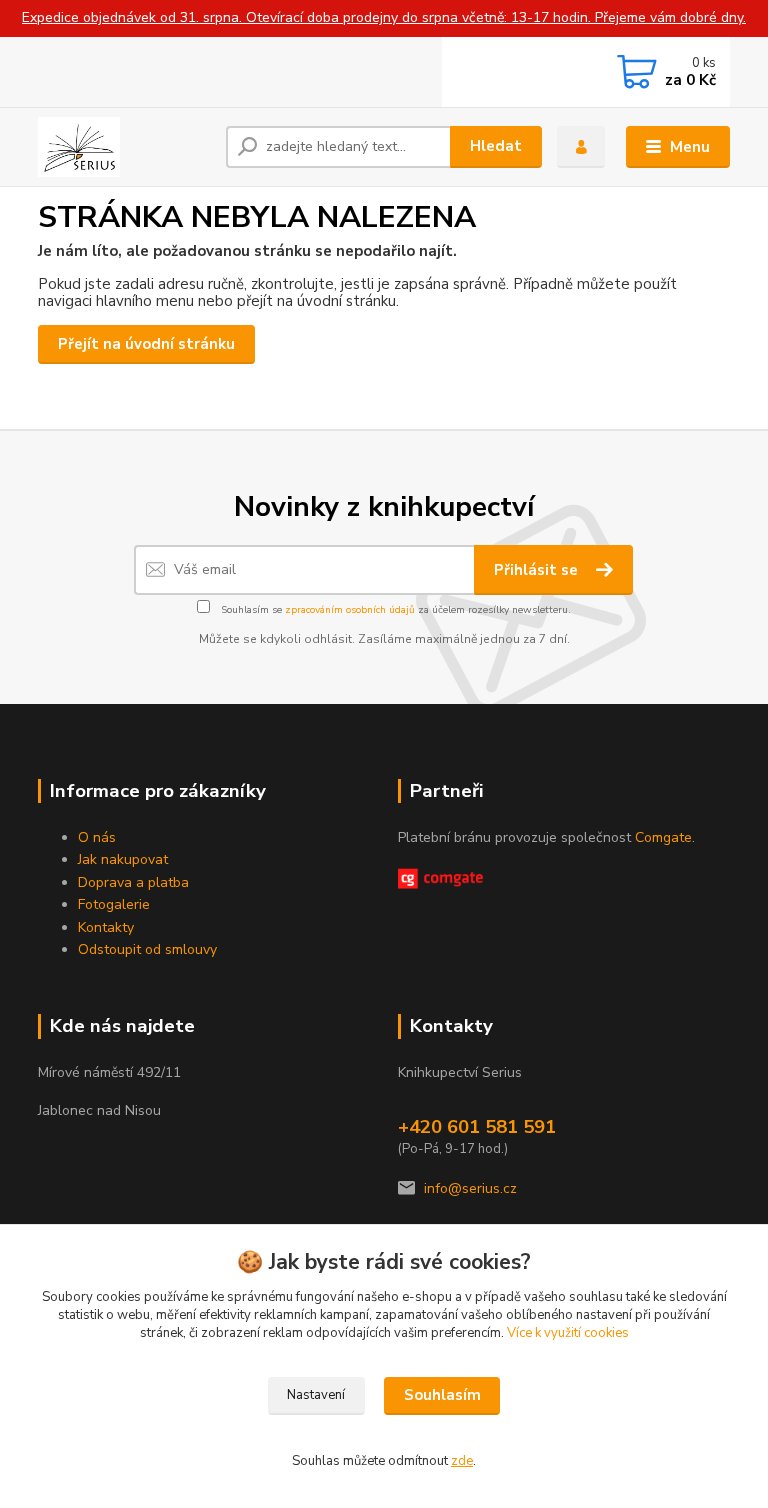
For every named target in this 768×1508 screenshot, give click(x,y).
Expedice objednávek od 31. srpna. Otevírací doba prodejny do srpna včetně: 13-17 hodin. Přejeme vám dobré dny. (384, 17)
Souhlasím (442, 1395)
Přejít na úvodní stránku (146, 344)
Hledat (496, 146)
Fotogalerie (114, 904)
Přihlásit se (538, 570)
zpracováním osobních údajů (350, 610)
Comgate (663, 837)
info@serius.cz (470, 1188)
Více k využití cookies (568, 1333)
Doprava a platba (133, 882)
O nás (97, 837)
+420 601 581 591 (477, 1127)
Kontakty (106, 927)
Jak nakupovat (123, 859)
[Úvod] (124, 147)
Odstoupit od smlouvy (147, 949)
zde (462, 1461)
